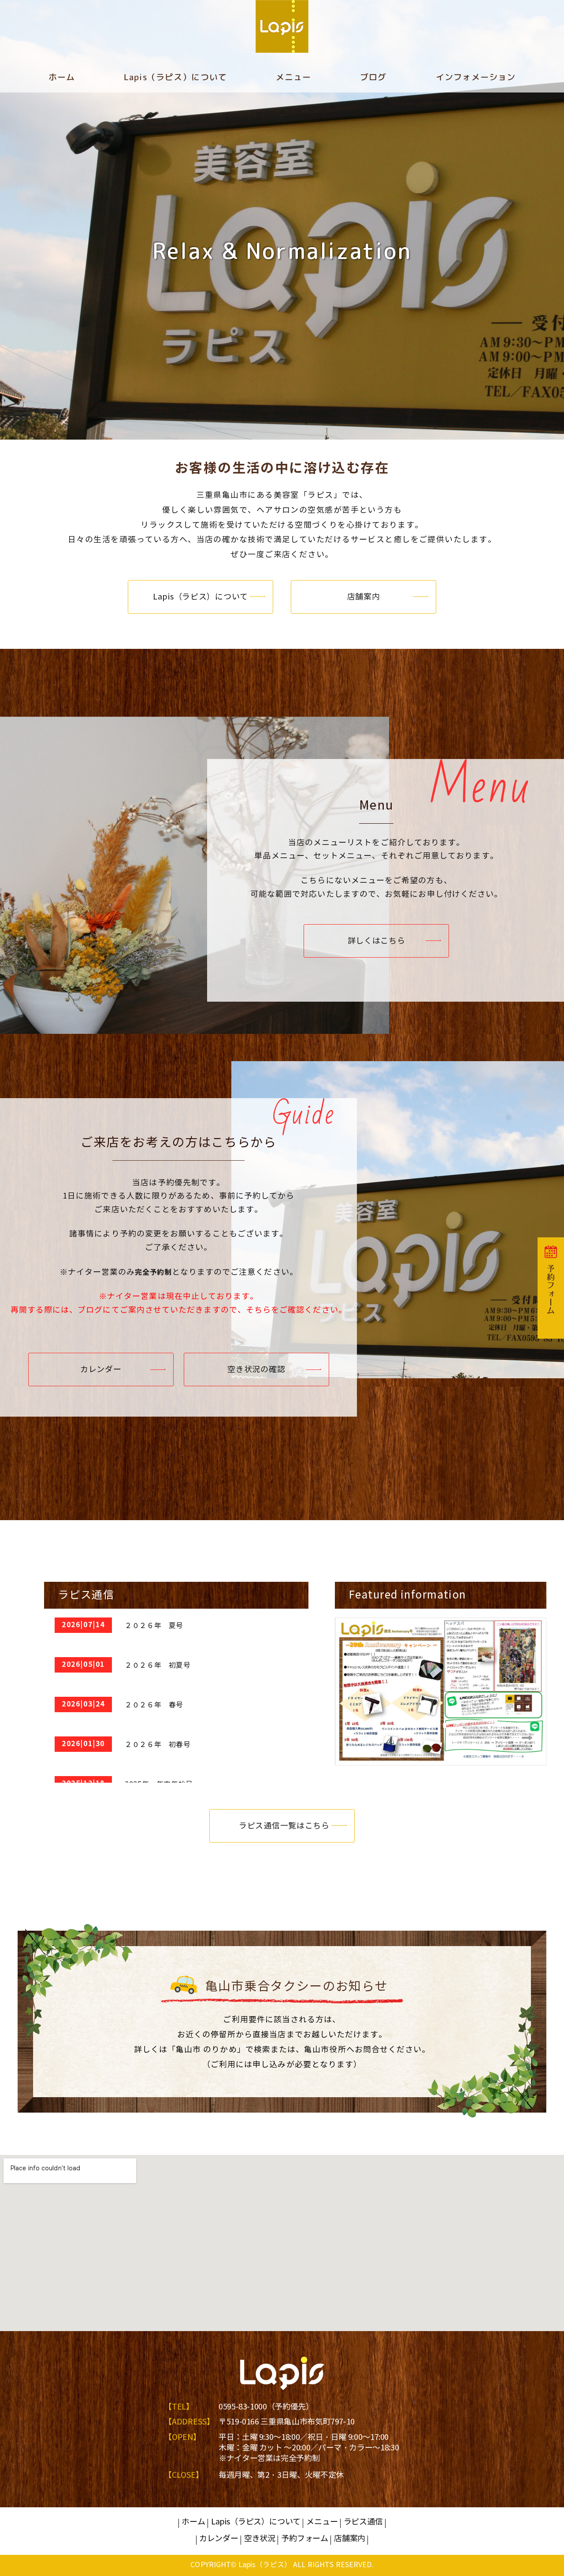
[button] (200, 597)
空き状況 (260, 2539)
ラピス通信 (363, 2522)
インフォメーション (476, 77)
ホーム (62, 77)
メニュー (294, 77)
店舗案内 (350, 2539)
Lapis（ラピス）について (175, 77)
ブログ (373, 77)
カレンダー (219, 2539)
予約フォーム (305, 2539)
